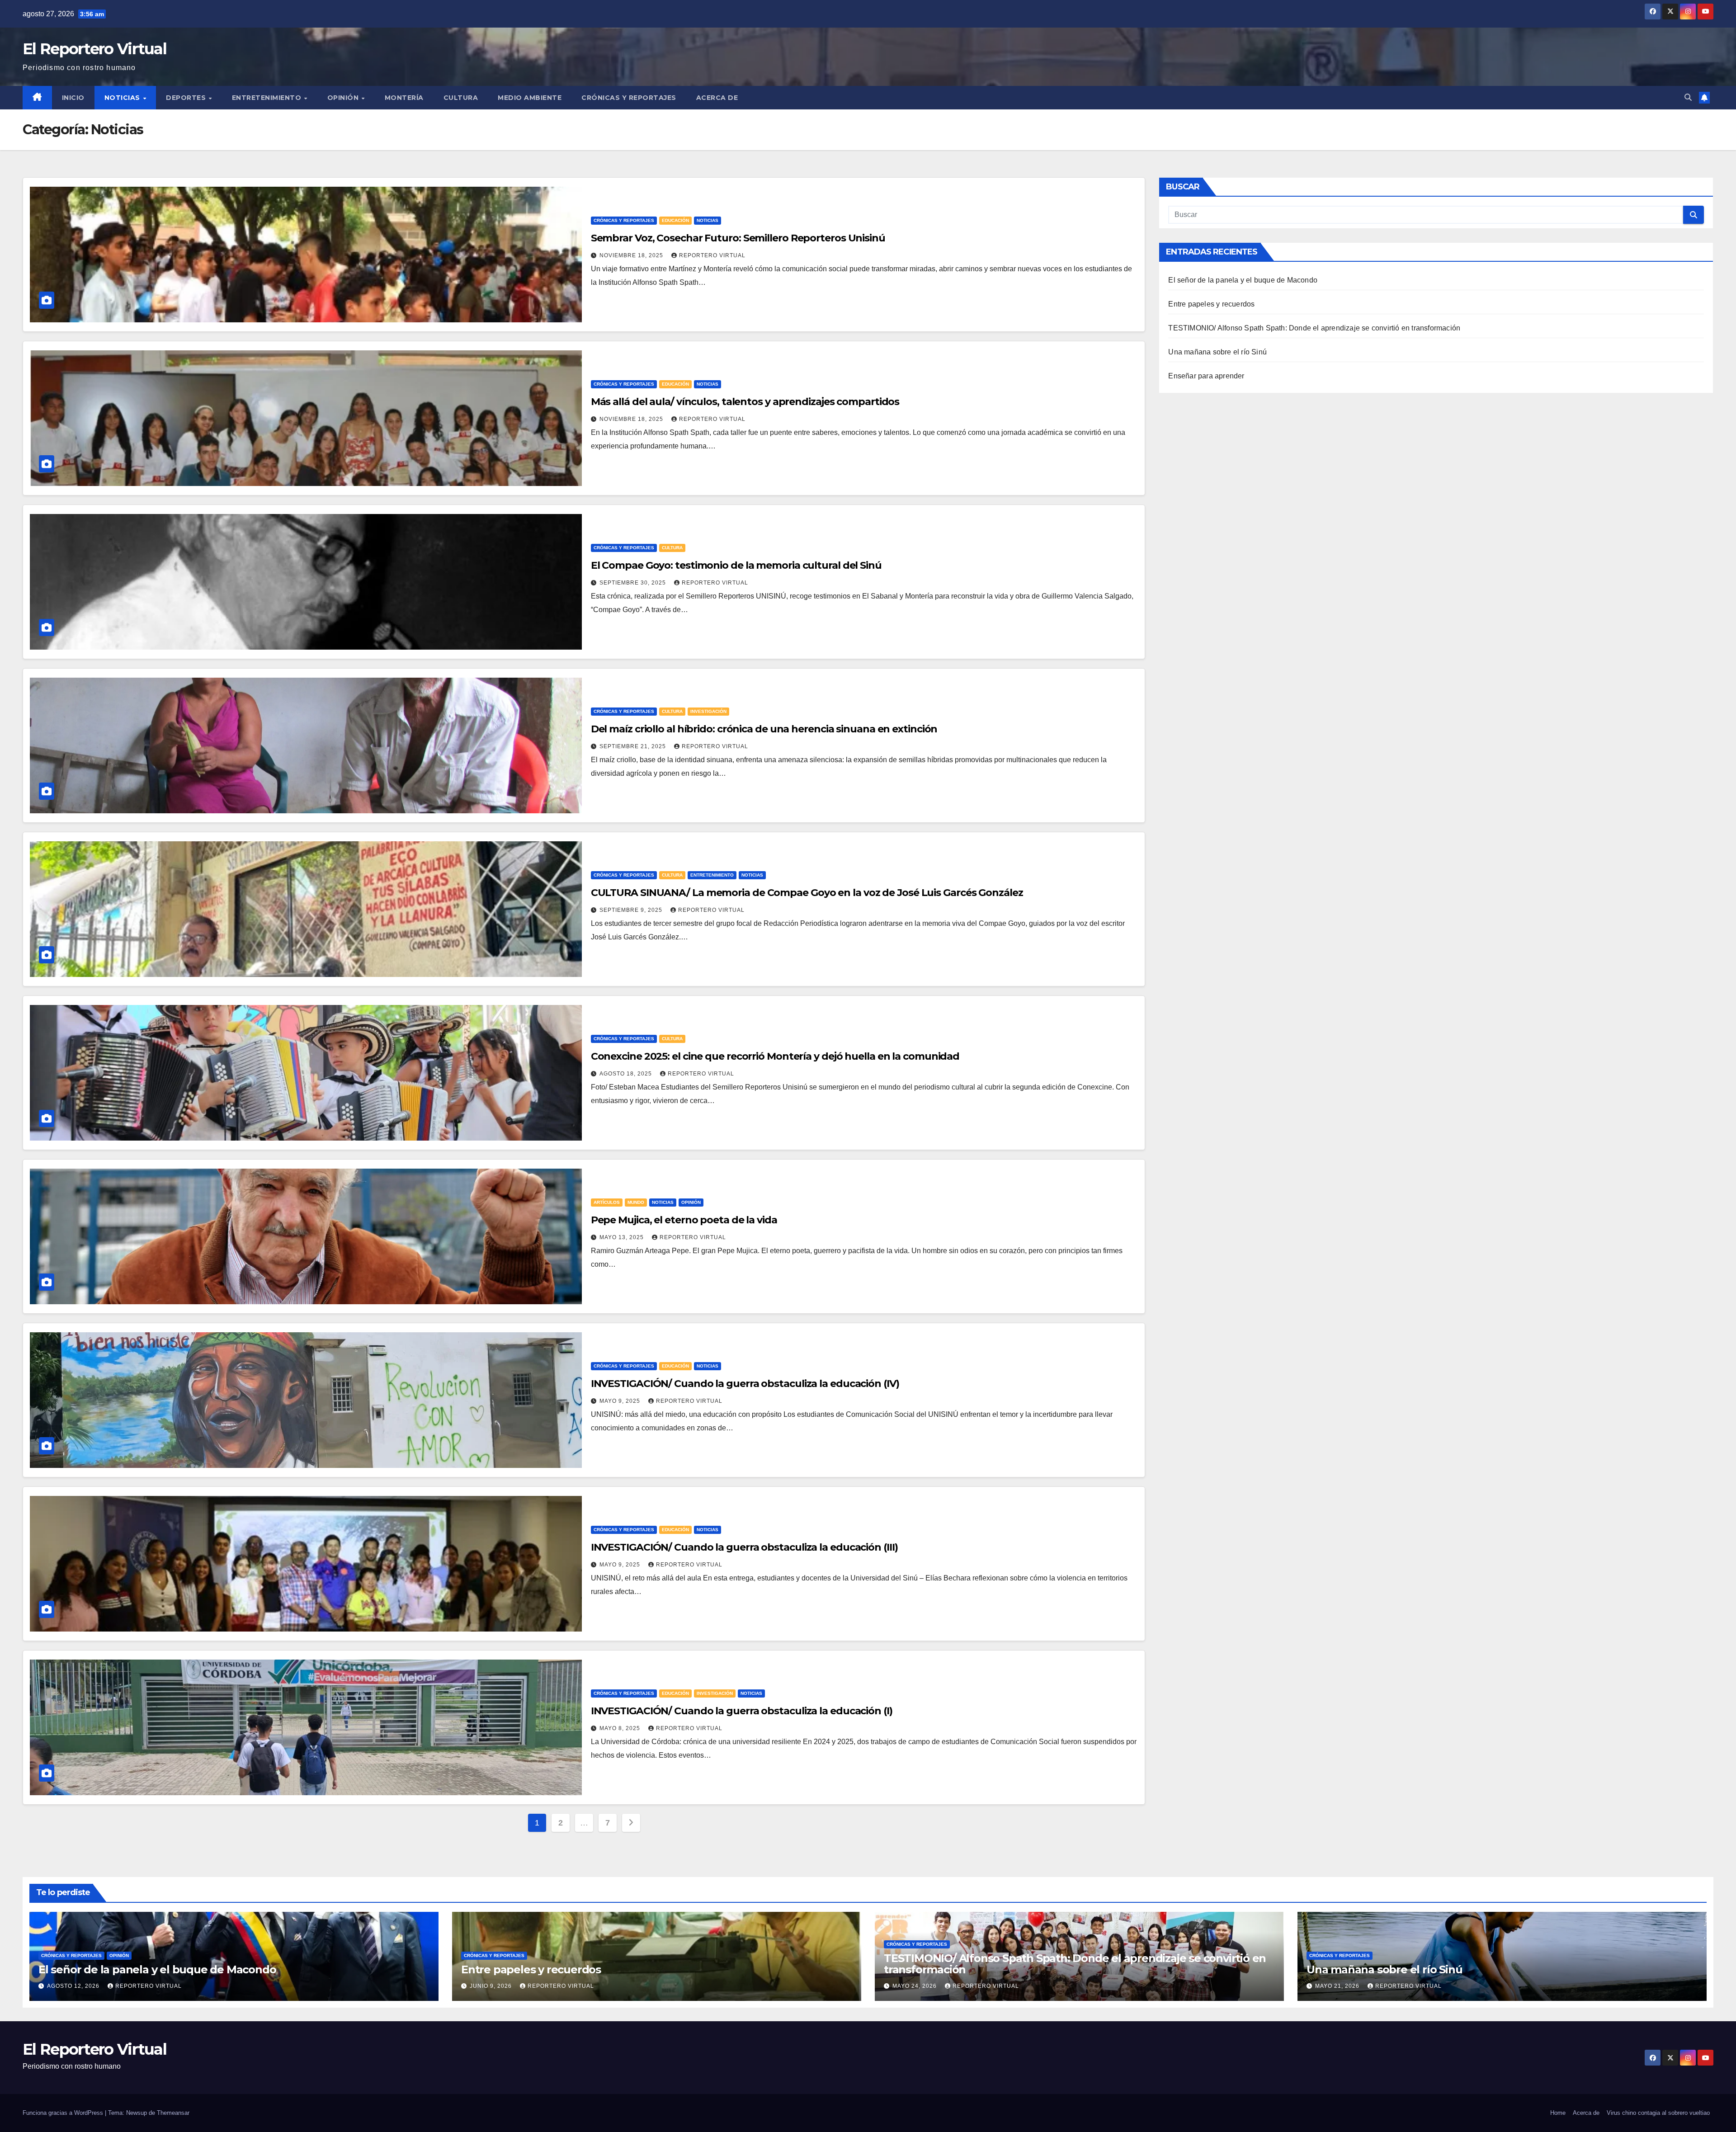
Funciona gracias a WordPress (64, 2113)
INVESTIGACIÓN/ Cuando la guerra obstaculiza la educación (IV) (745, 1384)
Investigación (708, 711)
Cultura (461, 98)
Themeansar (173, 2113)
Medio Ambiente (530, 98)
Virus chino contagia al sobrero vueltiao (1658, 2113)
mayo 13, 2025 (623, 1237)
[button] (1688, 97)
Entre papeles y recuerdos (1211, 304)
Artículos (607, 1202)
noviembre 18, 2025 (632, 255)
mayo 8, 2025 (621, 1728)
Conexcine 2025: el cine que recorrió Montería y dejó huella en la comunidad (775, 1056)
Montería (404, 98)
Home (1558, 2113)
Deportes (187, 98)
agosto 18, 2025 (627, 1074)
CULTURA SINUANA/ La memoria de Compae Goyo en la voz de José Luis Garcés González (807, 893)
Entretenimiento (268, 98)
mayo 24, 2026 (915, 1986)
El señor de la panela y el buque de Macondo (1243, 280)
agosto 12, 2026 (74, 1986)
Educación (675, 220)
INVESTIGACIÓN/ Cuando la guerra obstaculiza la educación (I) (742, 1711)
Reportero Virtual (712, 255)
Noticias (123, 98)
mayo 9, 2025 (621, 1401)
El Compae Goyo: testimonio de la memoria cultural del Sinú (736, 565)
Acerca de (717, 98)
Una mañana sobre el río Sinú (1217, 352)
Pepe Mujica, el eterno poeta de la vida (684, 1220)
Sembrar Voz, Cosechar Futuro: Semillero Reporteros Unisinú (738, 238)
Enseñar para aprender (1206, 376)
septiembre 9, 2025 (632, 910)
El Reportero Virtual (94, 49)
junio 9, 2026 (492, 1986)
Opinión (344, 98)
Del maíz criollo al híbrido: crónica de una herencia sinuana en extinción (764, 729)
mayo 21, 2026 (1338, 1986)
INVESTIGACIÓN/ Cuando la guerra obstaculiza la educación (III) (744, 1547)
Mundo (636, 1202)
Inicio (73, 98)
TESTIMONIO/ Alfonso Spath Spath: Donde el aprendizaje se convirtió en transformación (1314, 328)
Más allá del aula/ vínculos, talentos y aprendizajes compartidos (745, 402)
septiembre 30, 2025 (634, 583)
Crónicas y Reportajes (629, 98)
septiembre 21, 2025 (634, 746)
